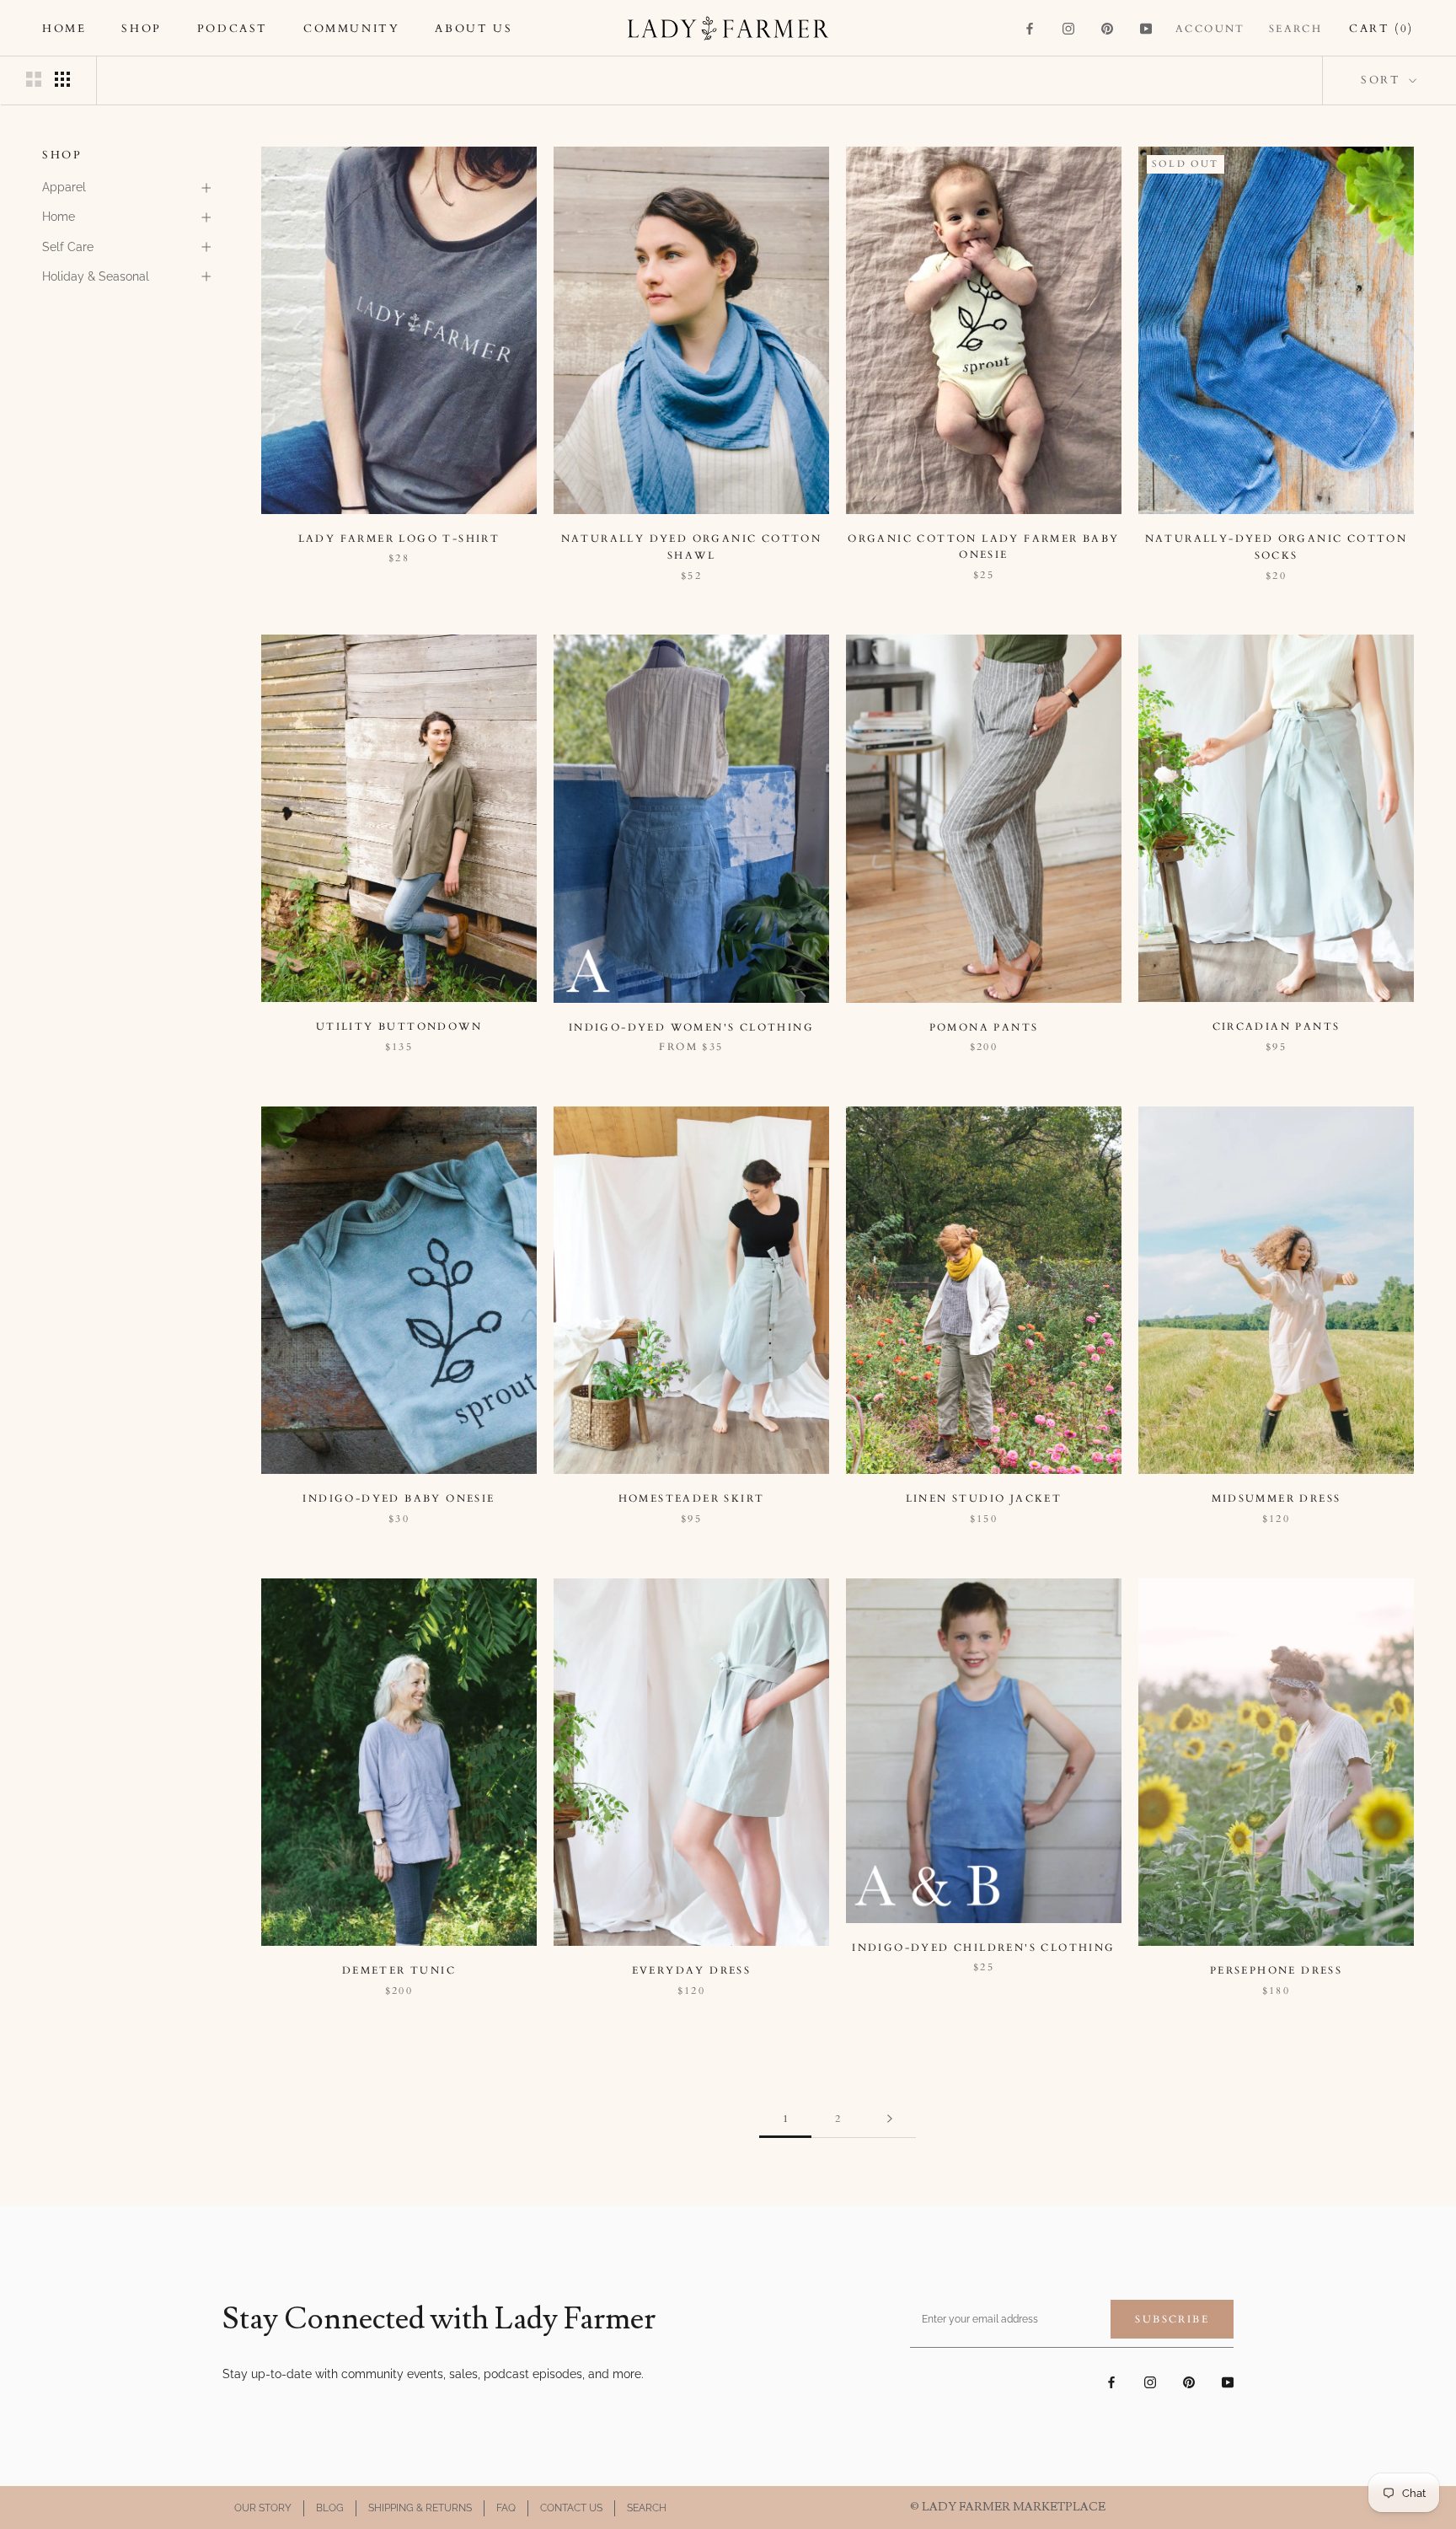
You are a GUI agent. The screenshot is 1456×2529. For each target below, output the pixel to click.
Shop (141, 29)
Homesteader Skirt (692, 1498)
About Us (474, 29)
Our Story (263, 2508)
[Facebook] (1030, 28)
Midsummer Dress (1277, 1498)
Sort (1383, 80)
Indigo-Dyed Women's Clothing (691, 1027)
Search (1295, 29)
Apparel (64, 187)
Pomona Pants (984, 1027)
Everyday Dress (692, 1970)
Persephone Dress (1276, 1970)
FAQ (506, 2508)
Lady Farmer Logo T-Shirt (399, 538)
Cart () (1381, 29)
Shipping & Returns (420, 2508)
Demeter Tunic (399, 1970)
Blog (330, 2508)
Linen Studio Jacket (984, 1498)
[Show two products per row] (34, 79)
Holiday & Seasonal (96, 276)
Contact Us (571, 2508)
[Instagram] (1068, 28)
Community (351, 29)
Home (64, 29)
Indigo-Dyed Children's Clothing (983, 1948)
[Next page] (890, 2119)
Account (1210, 29)
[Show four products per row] (62, 79)
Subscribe (1172, 2319)
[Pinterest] (1107, 28)
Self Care (68, 247)
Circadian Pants (1277, 1026)
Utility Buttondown (399, 1026)
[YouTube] (1146, 28)
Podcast (233, 29)
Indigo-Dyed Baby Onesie (399, 1498)
